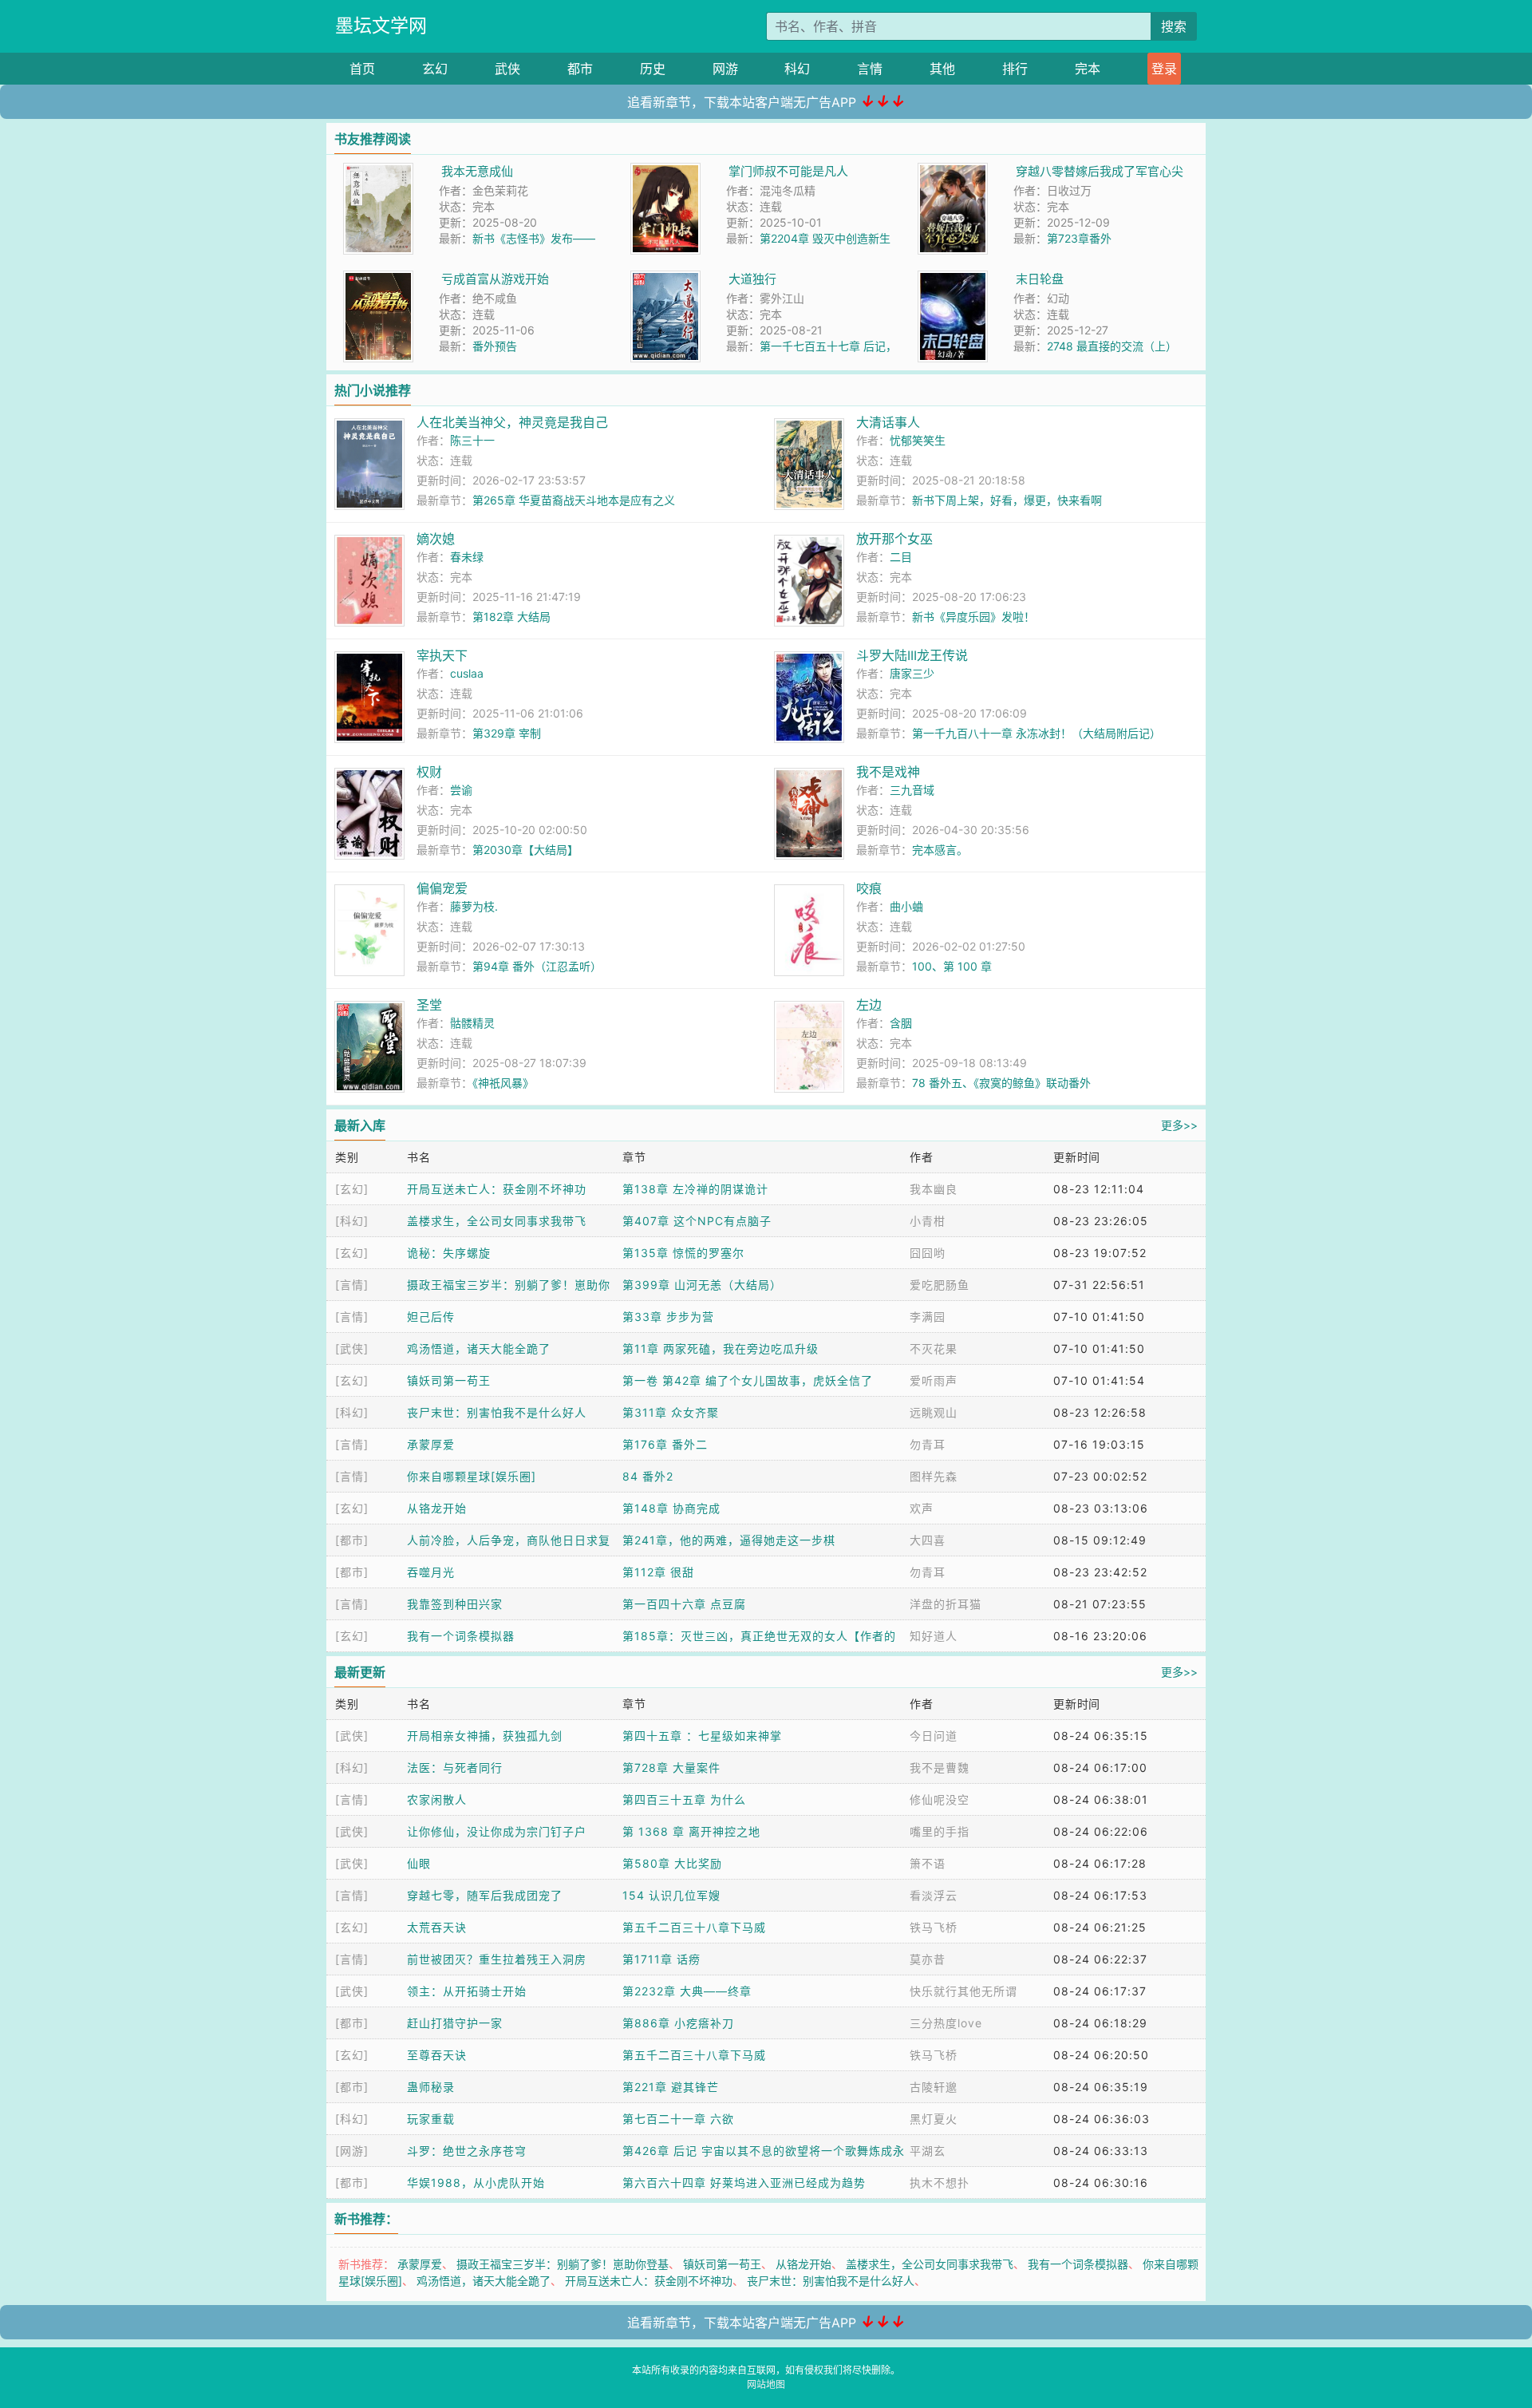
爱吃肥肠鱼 (940, 1285)
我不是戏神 (888, 772)
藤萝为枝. (474, 906)
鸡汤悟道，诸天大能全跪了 (479, 1348)
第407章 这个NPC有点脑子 (697, 1221)
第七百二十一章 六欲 (678, 2119)
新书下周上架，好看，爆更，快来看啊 (1007, 500)
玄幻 (435, 69)
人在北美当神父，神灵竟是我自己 (512, 422)
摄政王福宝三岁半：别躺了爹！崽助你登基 (563, 2264)
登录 (1164, 69)
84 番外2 (648, 1476)
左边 (869, 1005)
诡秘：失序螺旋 (449, 1253)
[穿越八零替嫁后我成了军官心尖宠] (953, 171)
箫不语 (928, 1863)
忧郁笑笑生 (918, 440)
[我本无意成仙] (378, 171)
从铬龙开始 (437, 1508)
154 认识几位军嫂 (671, 1895)
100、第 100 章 (952, 966)
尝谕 (461, 790)
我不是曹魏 (940, 1767)
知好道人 (934, 1636)
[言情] (352, 1285)
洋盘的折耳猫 (946, 1604)
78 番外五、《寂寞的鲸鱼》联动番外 (1001, 1083)
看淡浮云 (934, 1895)
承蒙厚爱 (431, 1444)
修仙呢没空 (940, 1799)
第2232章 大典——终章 (687, 1991)
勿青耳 (928, 1444)
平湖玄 (928, 2151)
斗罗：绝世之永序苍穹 (467, 2151)
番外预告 (495, 346)
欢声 (922, 1508)
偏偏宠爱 (442, 888)
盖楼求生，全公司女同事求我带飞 (497, 1221)
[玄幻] (352, 1189)
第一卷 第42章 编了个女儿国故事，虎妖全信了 (748, 1380)
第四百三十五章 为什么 (684, 1799)
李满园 (928, 1317)
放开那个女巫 (894, 539)
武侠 (507, 69)
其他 (942, 69)
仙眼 (419, 1863)
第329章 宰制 (507, 733)
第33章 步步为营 (668, 1317)
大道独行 (752, 279)
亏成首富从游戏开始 (495, 279)
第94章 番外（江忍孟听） (537, 966)
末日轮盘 (1040, 279)
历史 (653, 69)
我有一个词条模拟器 (461, 1636)
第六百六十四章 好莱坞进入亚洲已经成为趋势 (744, 2183)
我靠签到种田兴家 (455, 1604)
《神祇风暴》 (503, 1083)
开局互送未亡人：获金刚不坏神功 (497, 1189)
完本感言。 (940, 850)
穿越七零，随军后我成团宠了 (485, 1895)
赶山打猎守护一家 (455, 2023)
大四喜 (928, 1540)
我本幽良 (934, 1189)
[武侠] (352, 1348)
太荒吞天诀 (437, 1927)
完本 (1088, 69)
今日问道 (934, 1736)
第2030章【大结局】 (525, 850)
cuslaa (467, 673)
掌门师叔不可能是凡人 (788, 171)
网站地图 (766, 2384)
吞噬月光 (431, 1572)
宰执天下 (442, 655)
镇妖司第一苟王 (449, 1380)
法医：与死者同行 (455, 1767)
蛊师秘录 (431, 2087)
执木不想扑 (940, 2183)
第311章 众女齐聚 (671, 1412)
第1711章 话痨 (661, 1959)
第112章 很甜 (658, 1572)
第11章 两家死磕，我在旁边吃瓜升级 (721, 1348)
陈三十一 (472, 440)
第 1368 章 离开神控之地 (691, 1831)
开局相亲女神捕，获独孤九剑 (485, 1736)
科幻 (797, 69)
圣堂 (429, 1005)
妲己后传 (431, 1317)
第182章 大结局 (511, 617)
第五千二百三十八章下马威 (694, 1927)
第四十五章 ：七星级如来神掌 (702, 1736)
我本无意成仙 (477, 171)
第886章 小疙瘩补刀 (678, 2023)
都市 (580, 69)
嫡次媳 (436, 539)
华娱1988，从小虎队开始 (476, 2183)
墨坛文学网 (381, 26)
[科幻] (352, 1221)
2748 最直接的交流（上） (1112, 346)
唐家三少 (912, 673)
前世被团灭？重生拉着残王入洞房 (497, 1959)
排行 (1015, 69)
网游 (725, 69)
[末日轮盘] (953, 279)
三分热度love (946, 2023)
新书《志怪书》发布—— (534, 238)
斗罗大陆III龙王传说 (912, 655)
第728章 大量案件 (671, 1767)
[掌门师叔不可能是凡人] (665, 171)
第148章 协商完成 (671, 1508)
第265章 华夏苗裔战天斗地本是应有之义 (574, 500)
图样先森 (934, 1476)
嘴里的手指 (940, 1831)
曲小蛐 (906, 906)
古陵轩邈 (934, 2087)
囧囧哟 (928, 1253)
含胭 (901, 1023)
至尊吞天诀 (437, 2055)
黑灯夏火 (934, 2119)
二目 (901, 557)
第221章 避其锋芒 (671, 2087)
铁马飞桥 (934, 1927)
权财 (429, 772)
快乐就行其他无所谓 (963, 1991)
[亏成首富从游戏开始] (378, 279)
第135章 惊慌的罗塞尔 (683, 1253)
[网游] (352, 2151)
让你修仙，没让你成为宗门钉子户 (497, 1831)
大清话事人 (888, 422)
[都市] (352, 1540)
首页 (362, 69)
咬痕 (869, 888)
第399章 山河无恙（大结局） (702, 1285)
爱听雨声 (934, 1380)
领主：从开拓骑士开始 (467, 1991)
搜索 (1174, 26)
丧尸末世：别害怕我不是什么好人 (497, 1412)
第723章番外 (1079, 238)
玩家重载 (431, 2119)
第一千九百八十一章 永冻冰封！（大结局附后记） (1036, 733)
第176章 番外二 (665, 1444)
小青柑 (928, 1221)
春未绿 (467, 557)
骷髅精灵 (472, 1023)
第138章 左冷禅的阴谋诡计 (695, 1189)
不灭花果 (934, 1348)
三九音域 (912, 790)
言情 (870, 69)
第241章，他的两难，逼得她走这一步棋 (729, 1540)
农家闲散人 (437, 1799)
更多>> (1179, 1125)
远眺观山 (934, 1412)
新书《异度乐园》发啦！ (973, 617)
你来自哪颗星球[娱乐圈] (472, 1476)
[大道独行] (665, 279)
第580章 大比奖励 (672, 1863)
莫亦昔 (928, 1959)
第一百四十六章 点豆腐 (684, 1604)
